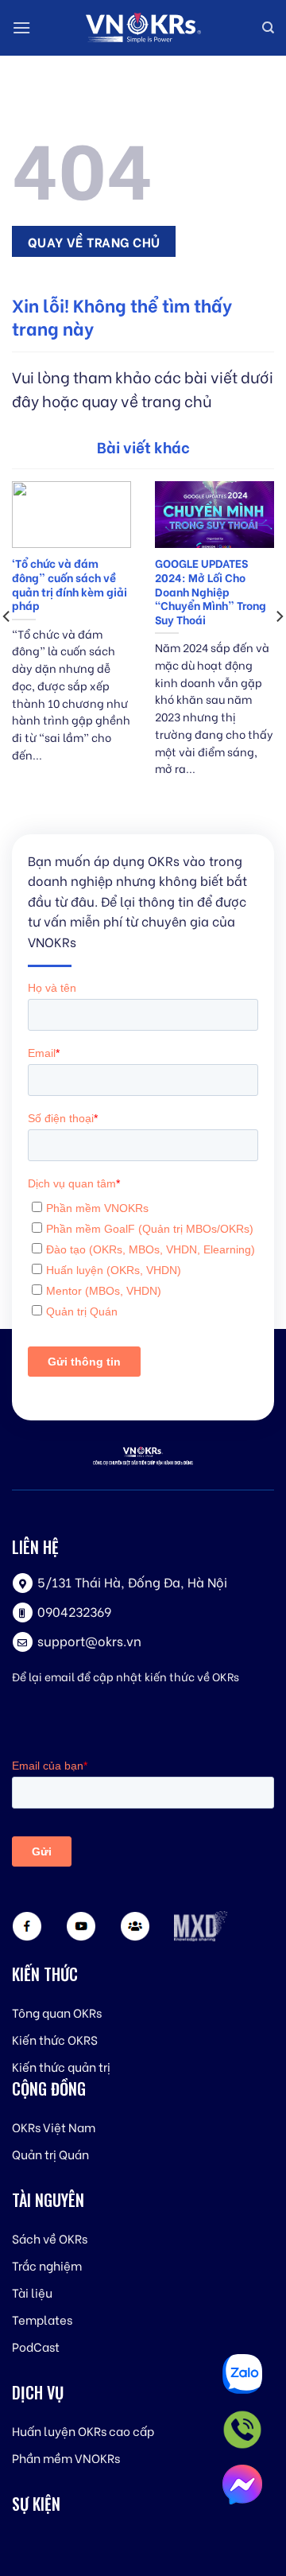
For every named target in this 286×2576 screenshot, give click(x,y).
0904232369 (74, 1611)
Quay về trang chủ (94, 241)
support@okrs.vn (89, 1640)
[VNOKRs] (143, 28)
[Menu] (21, 27)
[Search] (268, 28)
